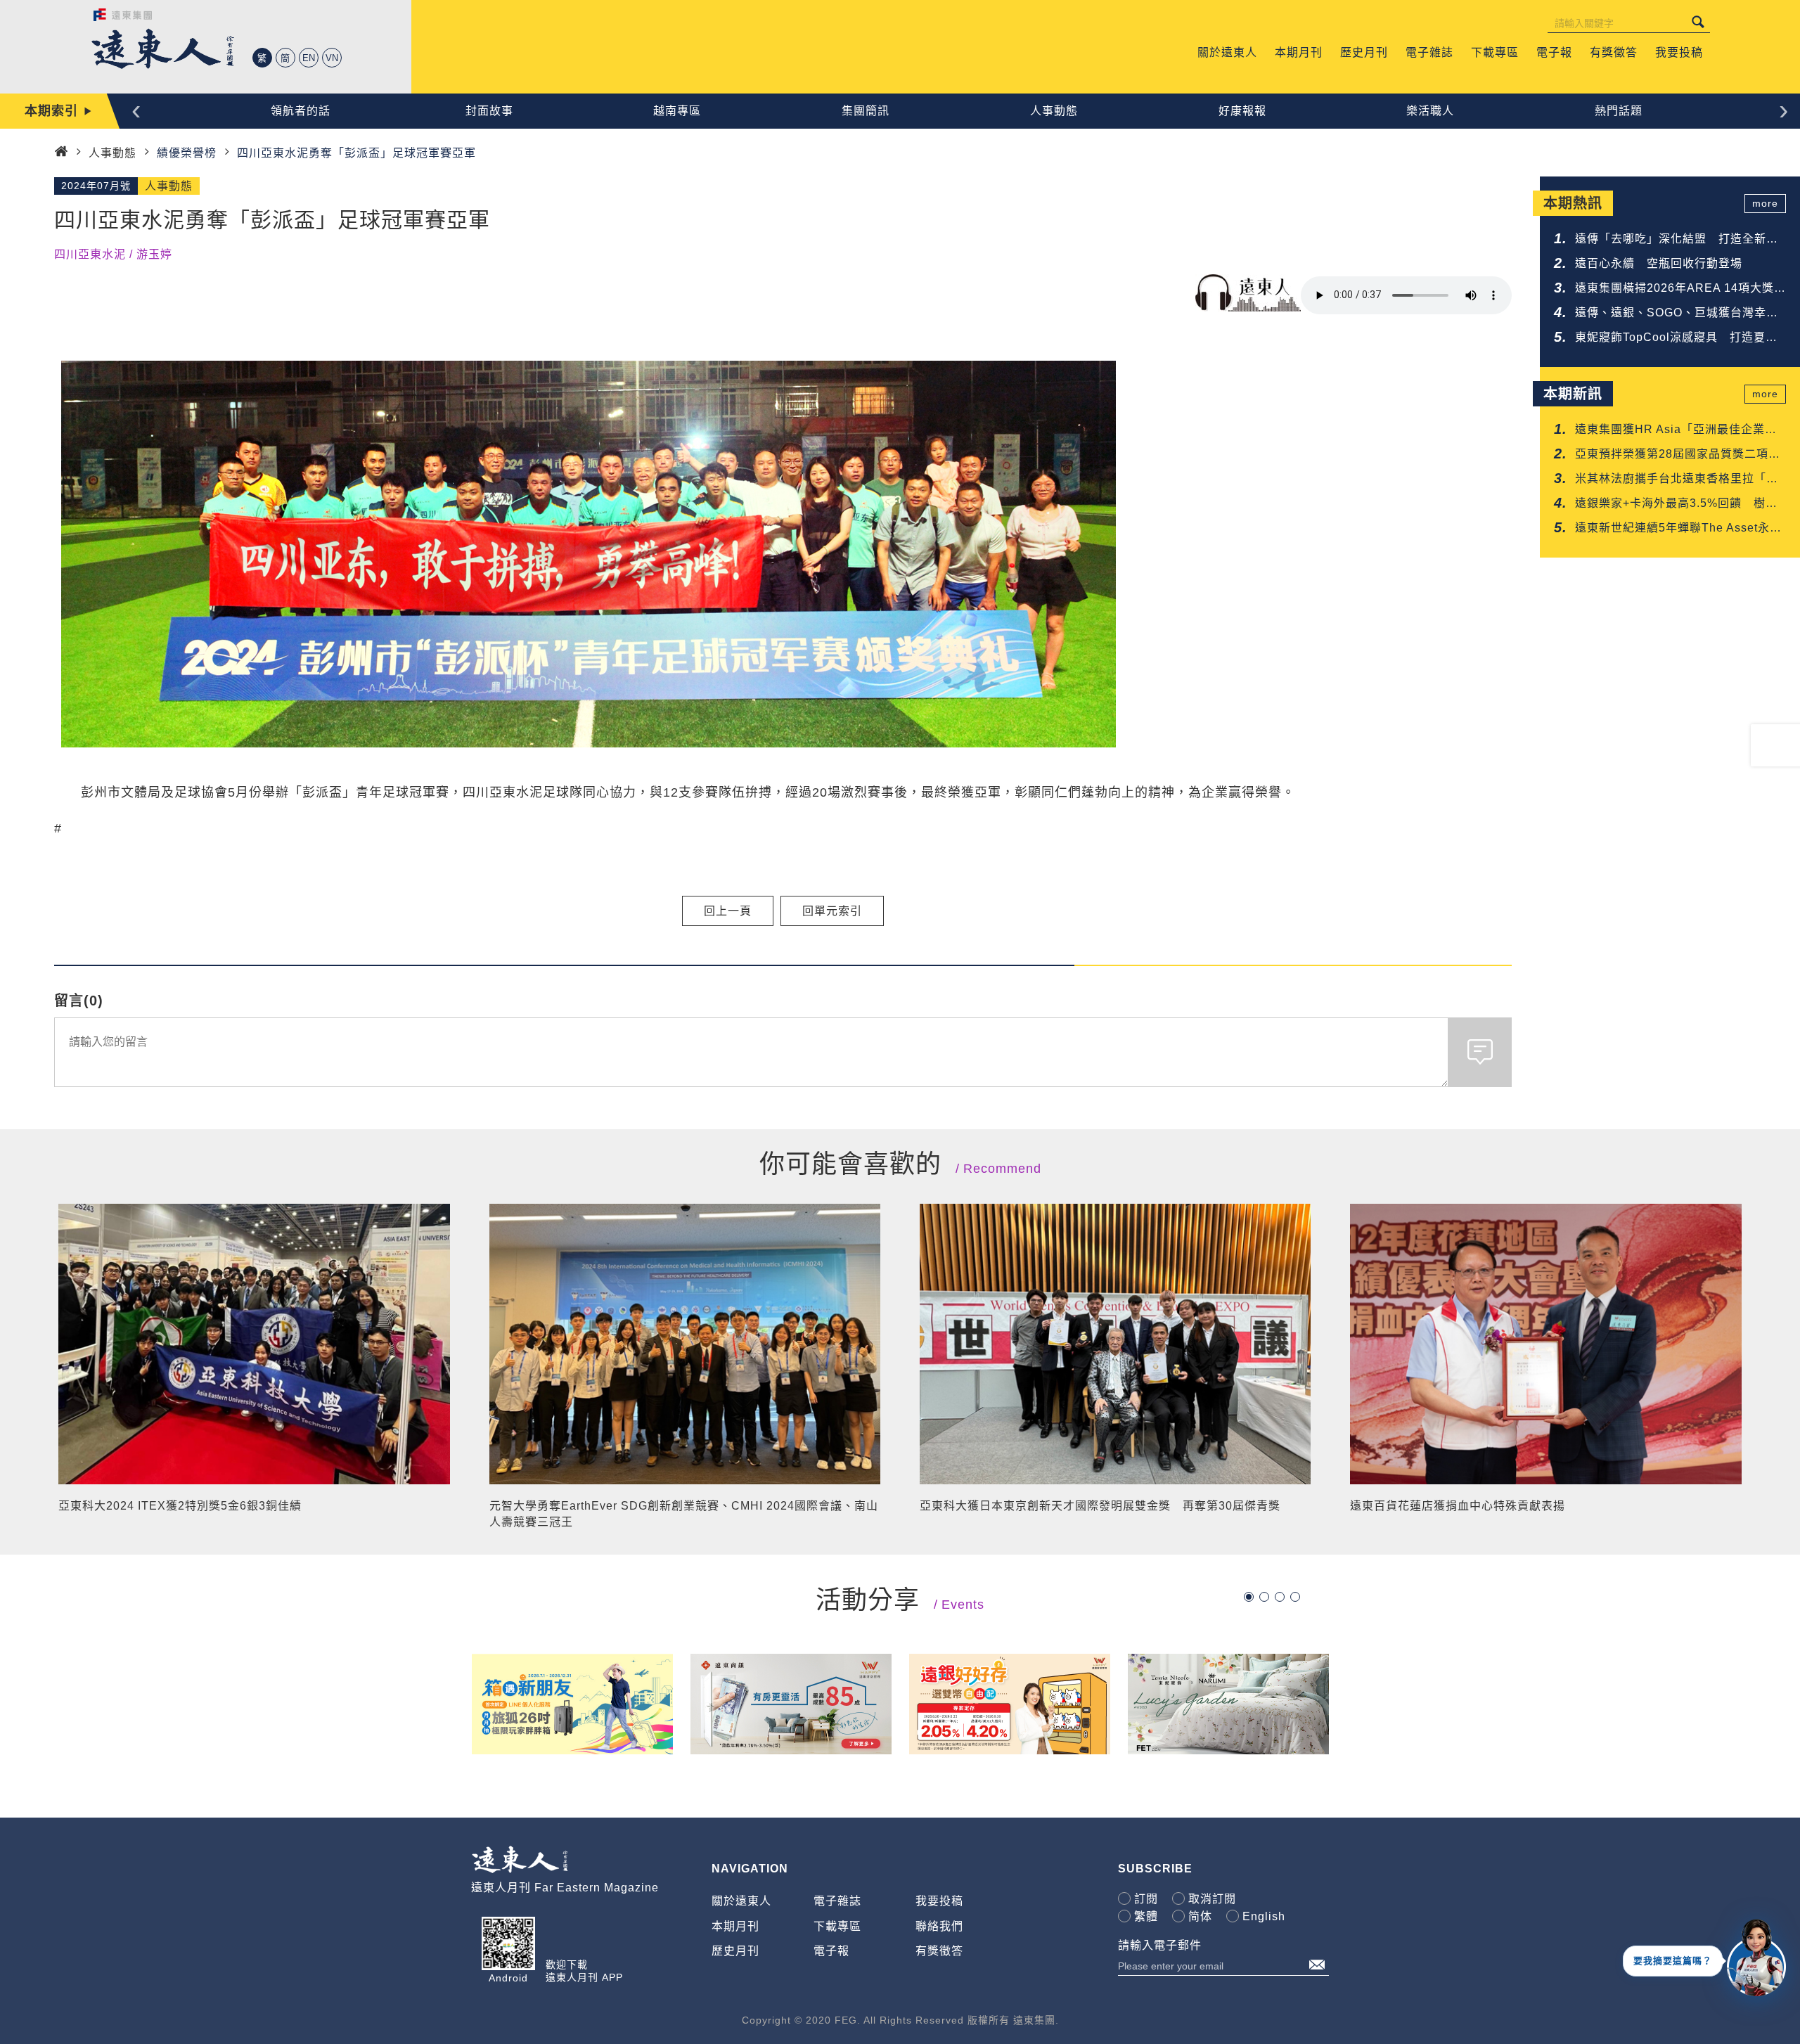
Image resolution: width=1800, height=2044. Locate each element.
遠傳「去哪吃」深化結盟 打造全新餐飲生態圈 (1677, 240)
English (1264, 1916)
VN (332, 58)
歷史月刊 (735, 1951)
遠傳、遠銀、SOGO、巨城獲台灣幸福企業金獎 (1677, 314)
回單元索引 (832, 911)
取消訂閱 (1212, 1899)
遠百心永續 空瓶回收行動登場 (1659, 263)
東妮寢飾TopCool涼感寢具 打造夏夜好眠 (1676, 339)
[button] (1249, 1597)
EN (309, 58)
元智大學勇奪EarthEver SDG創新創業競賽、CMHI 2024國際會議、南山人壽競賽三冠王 (684, 1513)
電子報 (831, 1951)
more (1765, 203)
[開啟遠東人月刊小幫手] (1756, 1957)
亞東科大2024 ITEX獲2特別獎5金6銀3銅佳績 (180, 1506)
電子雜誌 (837, 1901)
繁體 (1146, 1916)
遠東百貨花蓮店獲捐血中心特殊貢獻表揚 (1458, 1506)
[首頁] (61, 152)
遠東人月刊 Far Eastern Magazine (565, 1888)
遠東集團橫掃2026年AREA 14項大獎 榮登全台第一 (1680, 289)
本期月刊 (735, 1926)
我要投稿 (939, 1901)
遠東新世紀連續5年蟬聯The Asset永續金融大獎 (1678, 529)
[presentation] (136, 109)
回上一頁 (728, 911)
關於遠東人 (741, 1901)
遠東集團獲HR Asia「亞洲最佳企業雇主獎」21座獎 (1676, 431)
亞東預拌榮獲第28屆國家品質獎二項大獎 (1678, 455)
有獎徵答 (939, 1951)
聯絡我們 (939, 1926)
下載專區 (837, 1926)
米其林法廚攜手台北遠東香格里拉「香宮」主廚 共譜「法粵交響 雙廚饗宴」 (1680, 480)
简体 (1200, 1916)
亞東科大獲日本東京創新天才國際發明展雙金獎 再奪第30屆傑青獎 (1100, 1506)
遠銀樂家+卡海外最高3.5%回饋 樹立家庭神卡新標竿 (1676, 504)
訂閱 (1146, 1899)
